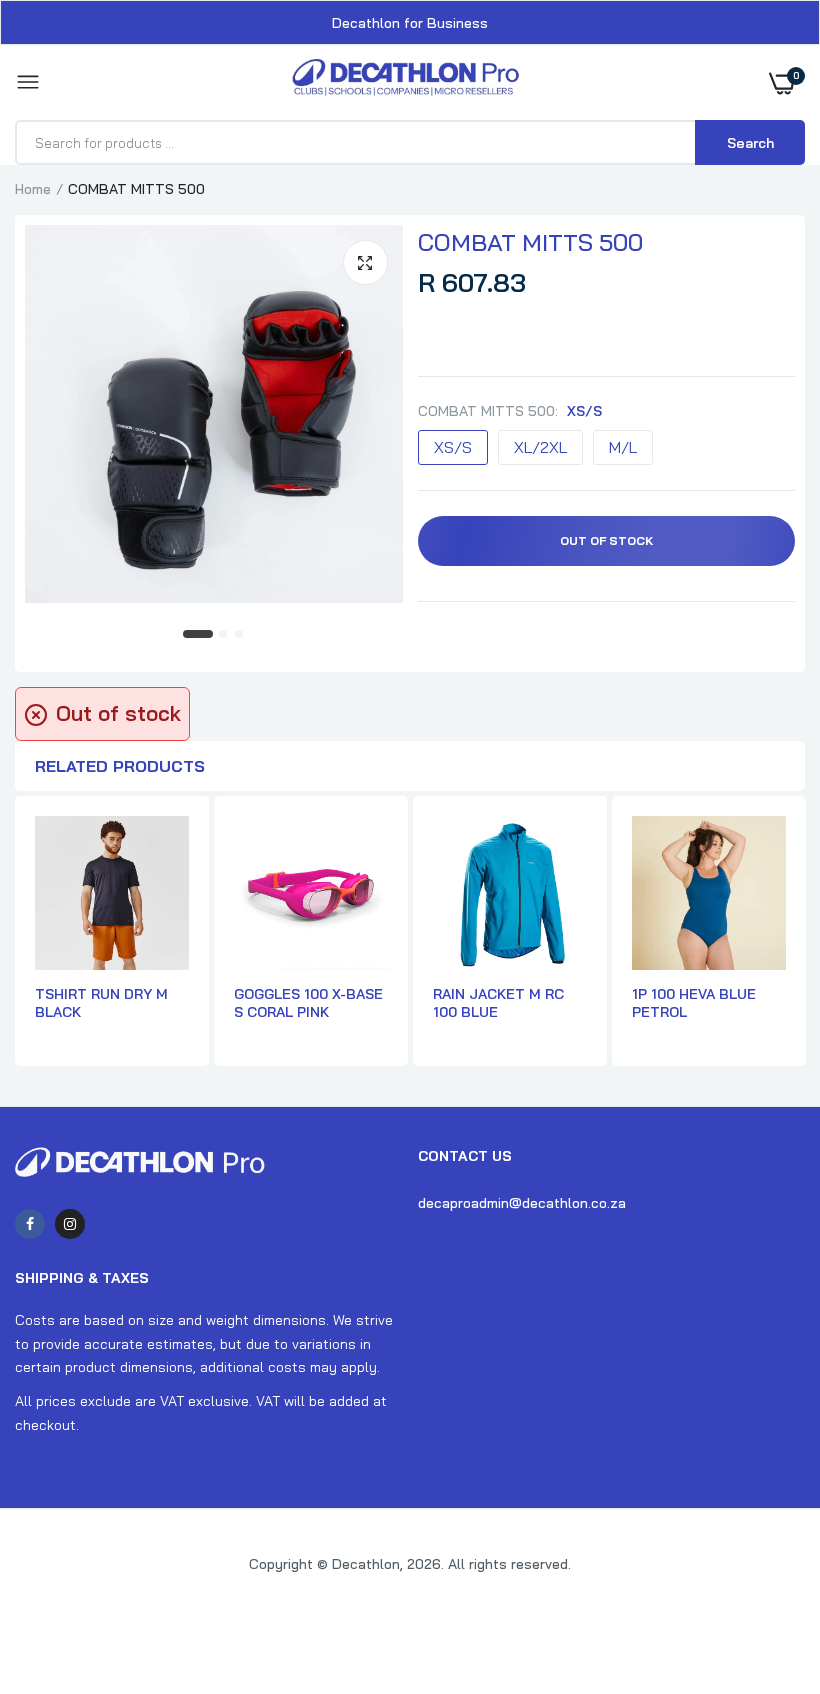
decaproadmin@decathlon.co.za (522, 1203)
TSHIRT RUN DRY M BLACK (101, 1003)
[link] (765, 1569)
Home (33, 189)
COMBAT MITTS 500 (530, 242)
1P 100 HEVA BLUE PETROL (694, 1003)
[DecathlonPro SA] (405, 82)
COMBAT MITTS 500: (510, 411)
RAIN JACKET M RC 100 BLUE (498, 1003)
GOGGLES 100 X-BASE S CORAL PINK (308, 1003)
